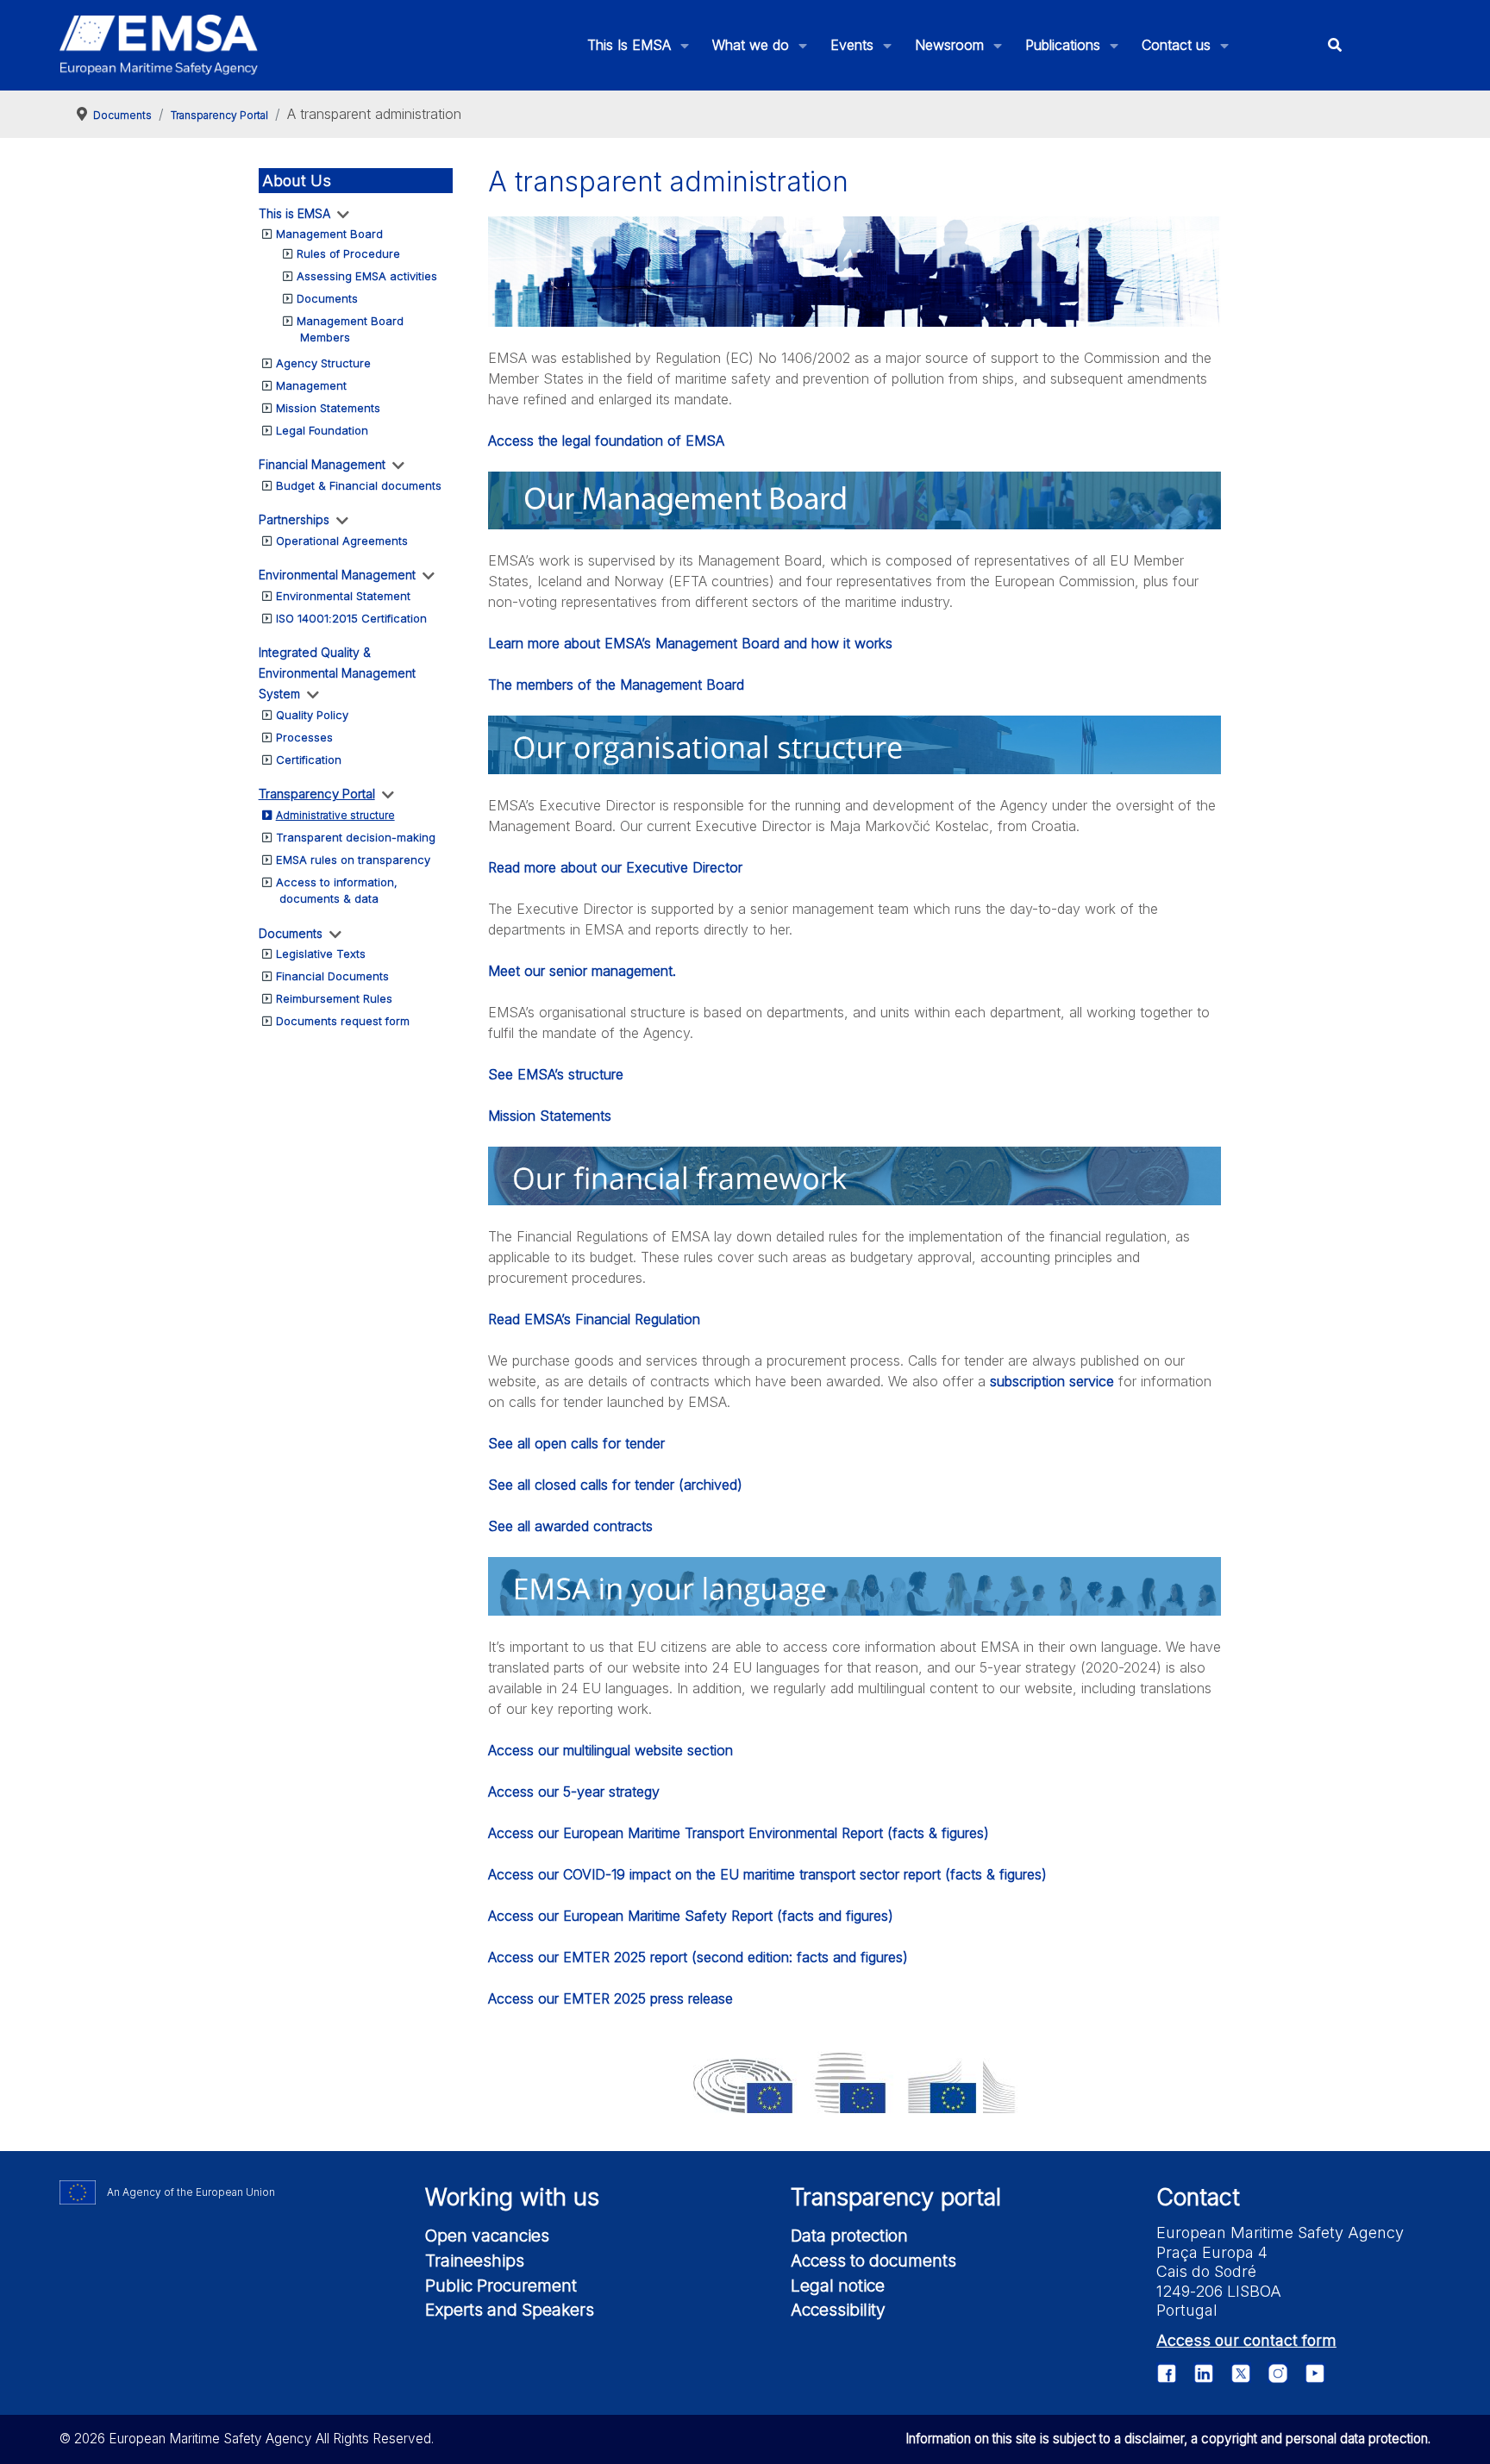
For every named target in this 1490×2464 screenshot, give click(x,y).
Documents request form (343, 1021)
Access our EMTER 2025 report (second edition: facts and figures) (698, 1957)
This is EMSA (294, 213)
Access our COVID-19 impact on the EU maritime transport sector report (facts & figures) (767, 1874)
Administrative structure (335, 815)
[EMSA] (159, 45)
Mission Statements (328, 408)
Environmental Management (337, 575)
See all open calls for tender (576, 1443)
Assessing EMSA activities (367, 276)
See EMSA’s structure (556, 1074)
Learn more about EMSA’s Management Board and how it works (690, 643)
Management (311, 385)
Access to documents (873, 2261)
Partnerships (294, 519)
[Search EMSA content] (1334, 45)
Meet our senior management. (582, 971)
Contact (1198, 2197)
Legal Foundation (322, 430)
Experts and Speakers (510, 2310)
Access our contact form (1246, 2340)
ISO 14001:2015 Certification (351, 618)
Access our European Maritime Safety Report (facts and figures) (691, 1916)
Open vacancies (487, 2236)
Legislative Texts (321, 954)
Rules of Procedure (348, 253)
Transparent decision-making (356, 837)
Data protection (849, 2236)
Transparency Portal (317, 794)
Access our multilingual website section (610, 1750)
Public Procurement (501, 2286)
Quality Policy (312, 715)
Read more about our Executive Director (615, 867)
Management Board (329, 234)
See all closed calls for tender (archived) (615, 1485)
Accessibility (838, 2310)
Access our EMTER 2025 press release (610, 1998)
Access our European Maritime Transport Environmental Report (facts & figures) (739, 1833)
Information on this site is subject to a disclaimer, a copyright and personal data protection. (1168, 2439)
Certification (309, 760)
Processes (304, 737)
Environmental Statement (343, 596)
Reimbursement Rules (334, 998)
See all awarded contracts (570, 1526)
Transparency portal (896, 2197)
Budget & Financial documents (359, 485)
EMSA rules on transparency (353, 860)
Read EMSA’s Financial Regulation (594, 1319)
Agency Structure (323, 363)
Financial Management (322, 464)
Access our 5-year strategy (574, 1792)
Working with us (512, 2197)
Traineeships (475, 2261)
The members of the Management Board (616, 685)
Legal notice (838, 2286)
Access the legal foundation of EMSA (606, 441)
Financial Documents (332, 976)
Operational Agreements (342, 541)
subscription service (1052, 1381)
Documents (327, 298)
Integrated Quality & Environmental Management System (337, 673)
